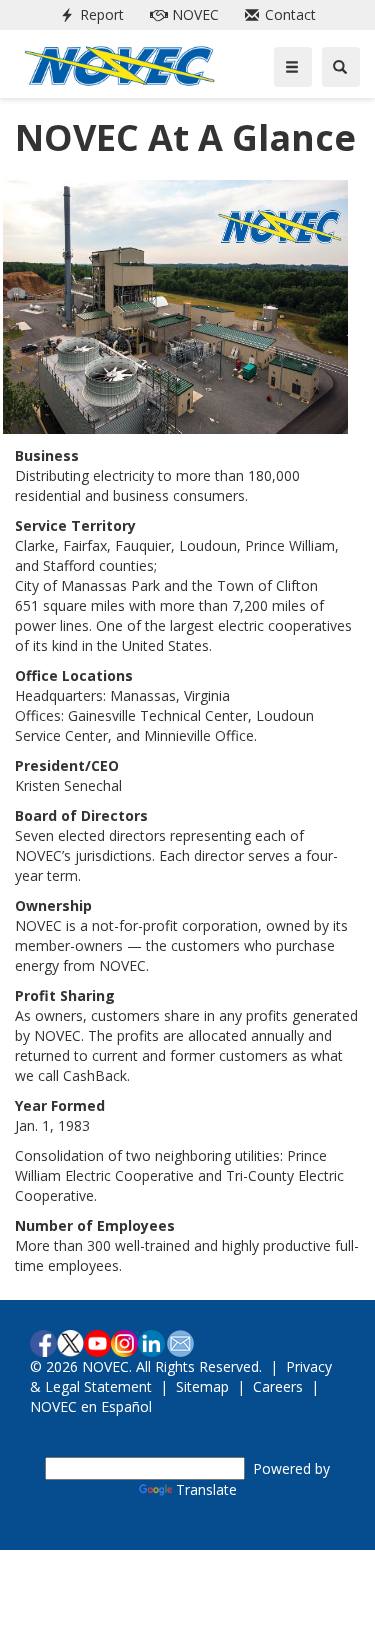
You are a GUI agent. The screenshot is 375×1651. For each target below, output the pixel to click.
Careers (278, 1386)
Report (88, 14)
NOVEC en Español (91, 1406)
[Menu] (293, 67)
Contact (276, 14)
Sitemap (202, 1386)
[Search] (341, 67)
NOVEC (180, 14)
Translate (206, 1489)
